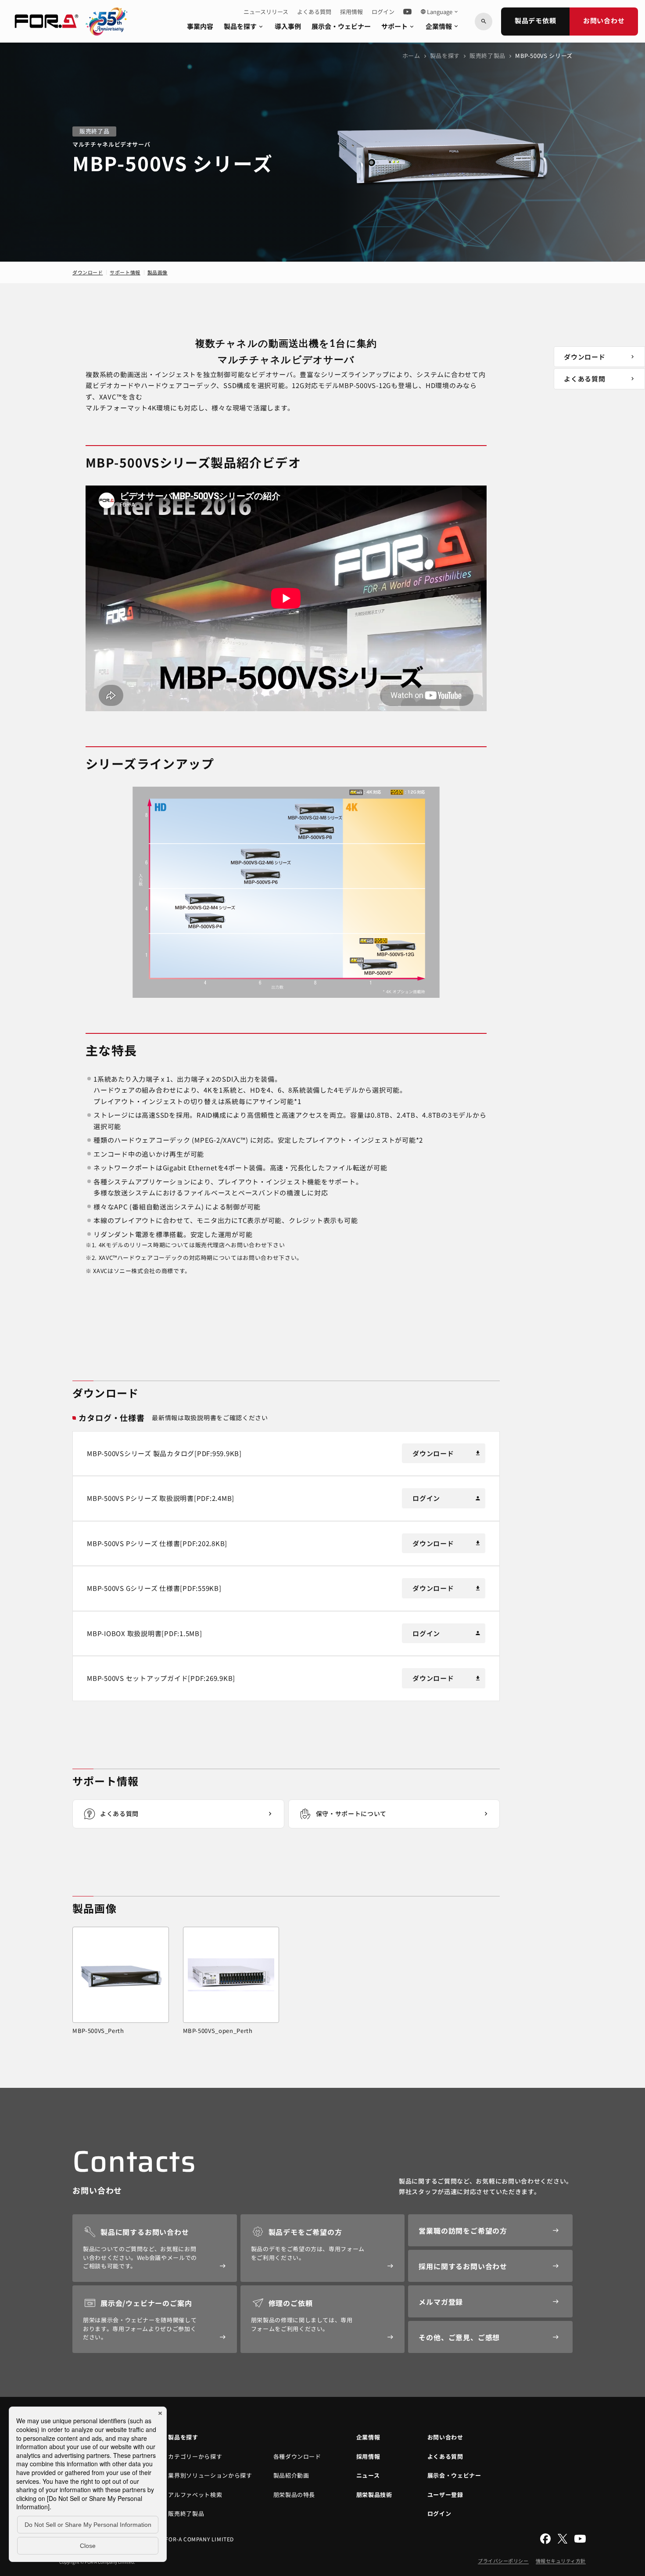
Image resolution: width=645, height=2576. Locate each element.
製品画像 (158, 272)
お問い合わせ (604, 20)
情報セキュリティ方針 (561, 2561)
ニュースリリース (266, 12)
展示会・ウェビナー (341, 26)
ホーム (411, 56)
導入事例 (288, 26)
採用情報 (351, 12)
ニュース (368, 2475)
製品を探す (244, 26)
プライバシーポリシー (503, 2561)
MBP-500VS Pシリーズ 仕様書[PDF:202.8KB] (157, 1543)
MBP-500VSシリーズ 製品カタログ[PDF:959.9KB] (164, 1453)
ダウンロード (88, 272)
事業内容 (200, 26)
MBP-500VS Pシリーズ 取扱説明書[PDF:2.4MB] (161, 1498)
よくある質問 (314, 12)
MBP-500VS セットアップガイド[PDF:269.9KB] (161, 1678)
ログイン (383, 12)
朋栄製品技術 (374, 2495)
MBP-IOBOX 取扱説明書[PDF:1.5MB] (145, 1633)
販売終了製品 (487, 56)
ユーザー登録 (445, 2495)
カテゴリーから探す (195, 2456)
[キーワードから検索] (484, 22)
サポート (398, 26)
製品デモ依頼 (536, 20)
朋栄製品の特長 (294, 2495)
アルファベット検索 (195, 2495)
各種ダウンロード (297, 2456)
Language (440, 12)
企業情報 (443, 26)
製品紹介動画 (291, 2475)
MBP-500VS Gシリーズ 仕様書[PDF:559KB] (154, 1588)
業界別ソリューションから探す (210, 2475)
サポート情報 (125, 272)
